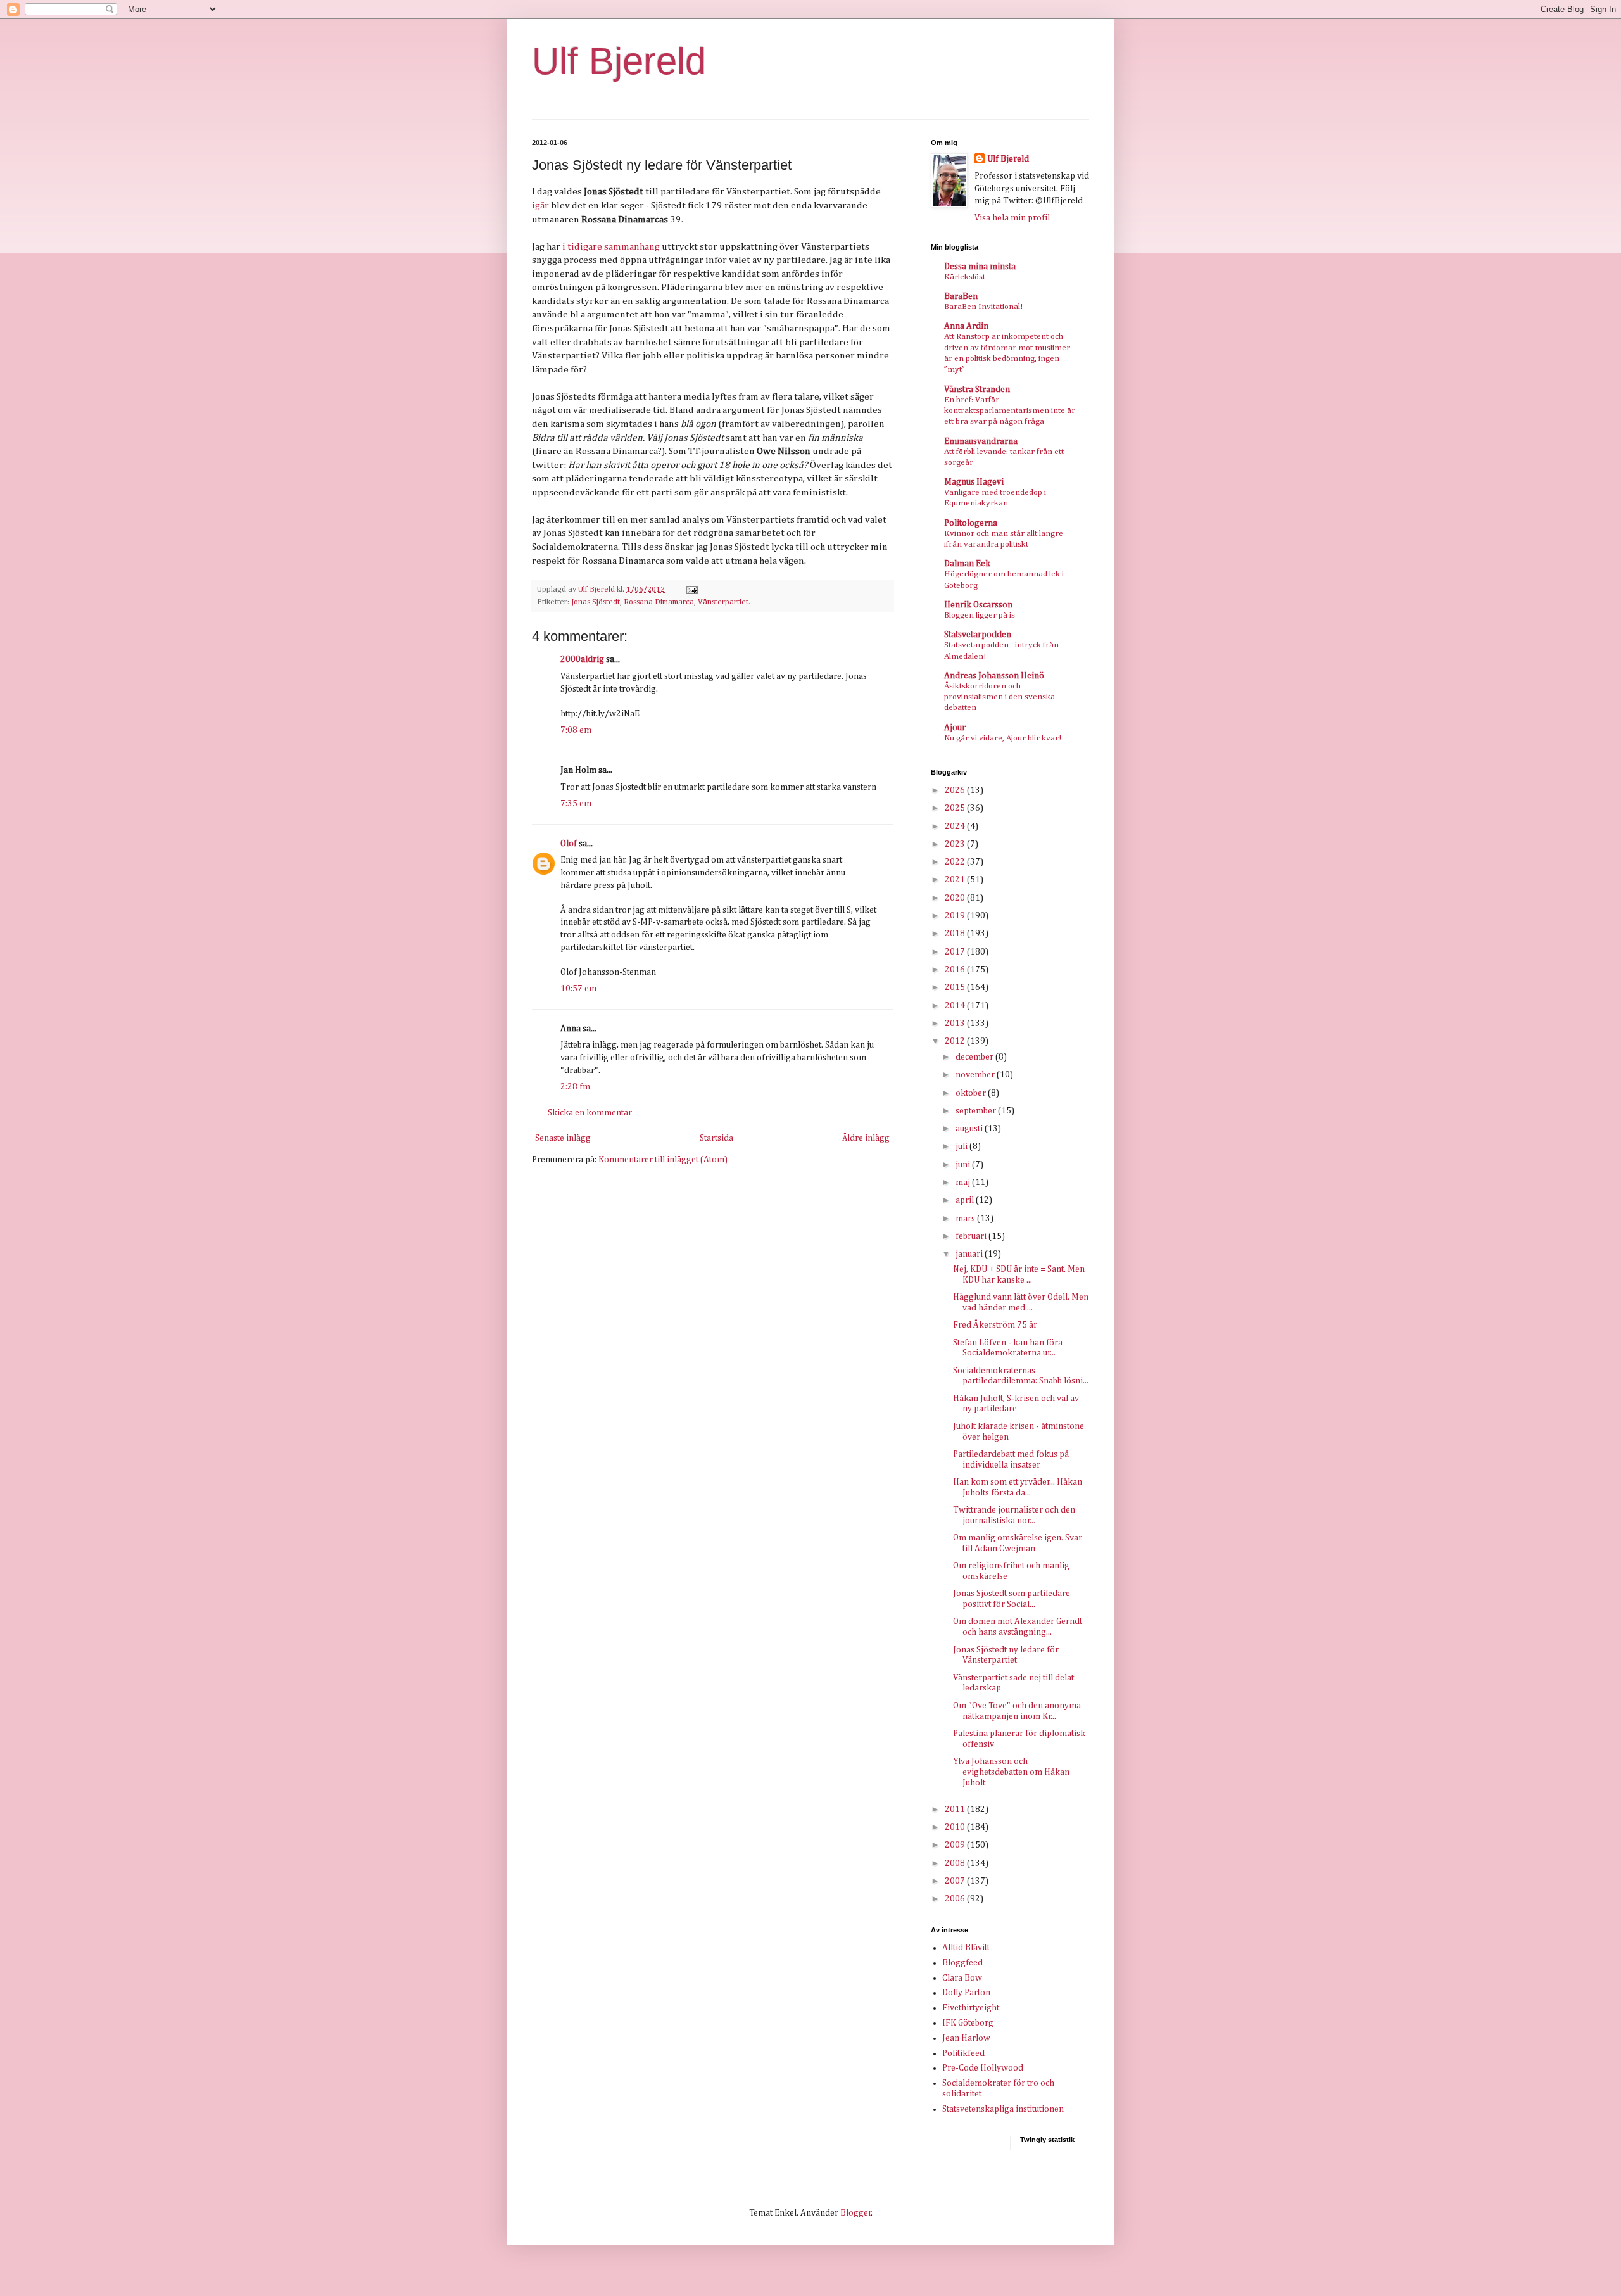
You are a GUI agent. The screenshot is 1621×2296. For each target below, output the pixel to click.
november (976, 1075)
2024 (956, 827)
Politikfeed (963, 2053)
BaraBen (961, 296)
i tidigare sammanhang (611, 247)
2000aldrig (582, 659)
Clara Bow (962, 1978)
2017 (956, 952)
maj (964, 1183)
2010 (956, 1827)
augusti (970, 1129)
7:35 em (576, 804)
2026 (956, 790)
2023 (956, 844)
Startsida (716, 1138)
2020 (956, 898)
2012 (956, 1041)
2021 (956, 880)
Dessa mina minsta (980, 267)
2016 (956, 970)
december (975, 1057)
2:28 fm (575, 1087)
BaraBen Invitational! (983, 307)
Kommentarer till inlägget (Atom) (663, 1160)
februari (972, 1236)
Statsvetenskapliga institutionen (1003, 2109)
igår (540, 206)
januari (970, 1254)
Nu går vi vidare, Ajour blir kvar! (1003, 738)
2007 (956, 1881)
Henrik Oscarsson (978, 605)
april (966, 1200)
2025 (956, 808)
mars (966, 1219)
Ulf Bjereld (619, 61)
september (977, 1111)
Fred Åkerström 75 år (995, 1325)
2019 (956, 916)
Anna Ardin (966, 326)
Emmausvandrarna (981, 441)
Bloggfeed (962, 1963)
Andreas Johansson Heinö (994, 676)
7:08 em (576, 730)
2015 (956, 987)
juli (962, 1146)
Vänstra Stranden (977, 390)
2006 (956, 1899)
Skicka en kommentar (590, 1113)
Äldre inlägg (866, 1138)
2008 (956, 1863)
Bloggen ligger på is (980, 615)
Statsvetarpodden (978, 635)
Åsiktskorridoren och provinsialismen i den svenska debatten (1000, 697)
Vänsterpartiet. (724, 602)
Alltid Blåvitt (966, 1948)
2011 (956, 1810)
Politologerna (971, 523)
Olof (569, 844)
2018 (956, 934)
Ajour (955, 728)
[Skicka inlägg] (691, 589)
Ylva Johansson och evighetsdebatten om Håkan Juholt (1011, 1772)
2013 (956, 1024)
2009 (956, 1845)
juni (964, 1165)
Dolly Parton (966, 1993)
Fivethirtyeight (971, 2008)
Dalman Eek (967, 564)
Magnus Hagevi (974, 482)
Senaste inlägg (563, 1138)
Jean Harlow (966, 2038)
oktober (972, 1093)
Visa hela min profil (1012, 218)
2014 (956, 1006)
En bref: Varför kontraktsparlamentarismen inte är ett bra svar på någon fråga (1010, 411)
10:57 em (578, 989)
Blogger (856, 2213)
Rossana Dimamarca (659, 602)
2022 (956, 862)
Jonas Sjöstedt (596, 602)
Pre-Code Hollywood (983, 2068)
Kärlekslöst (965, 277)
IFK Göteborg (968, 2023)
